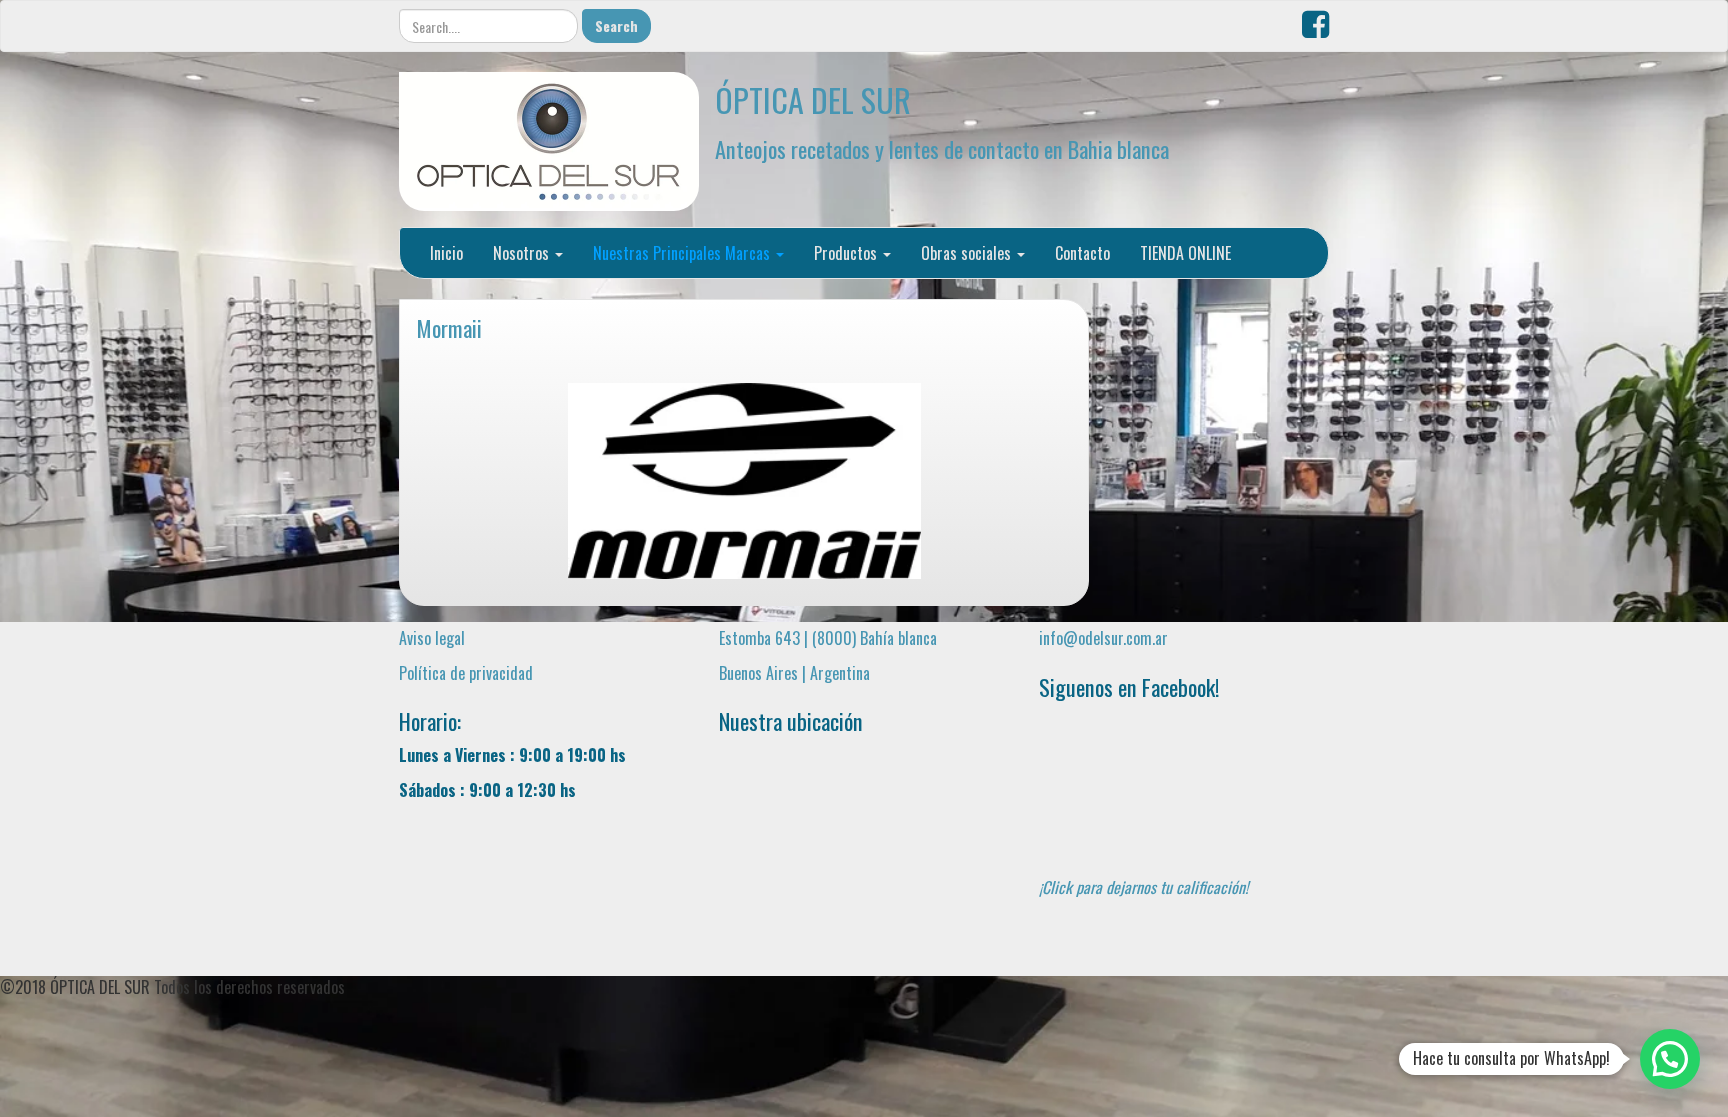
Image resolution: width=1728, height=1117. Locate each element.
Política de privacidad (466, 673)
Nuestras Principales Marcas (683, 253)
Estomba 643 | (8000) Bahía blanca (828, 638)
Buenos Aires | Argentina (794, 673)
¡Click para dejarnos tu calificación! (1143, 887)
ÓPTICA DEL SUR (813, 99)
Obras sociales (968, 253)
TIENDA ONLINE (1185, 253)
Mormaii (449, 327)
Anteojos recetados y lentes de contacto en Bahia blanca (942, 148)
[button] (1670, 1059)
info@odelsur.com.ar (1103, 638)
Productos (847, 253)
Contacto (1082, 253)
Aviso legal (432, 638)
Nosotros (523, 253)
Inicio (446, 253)
